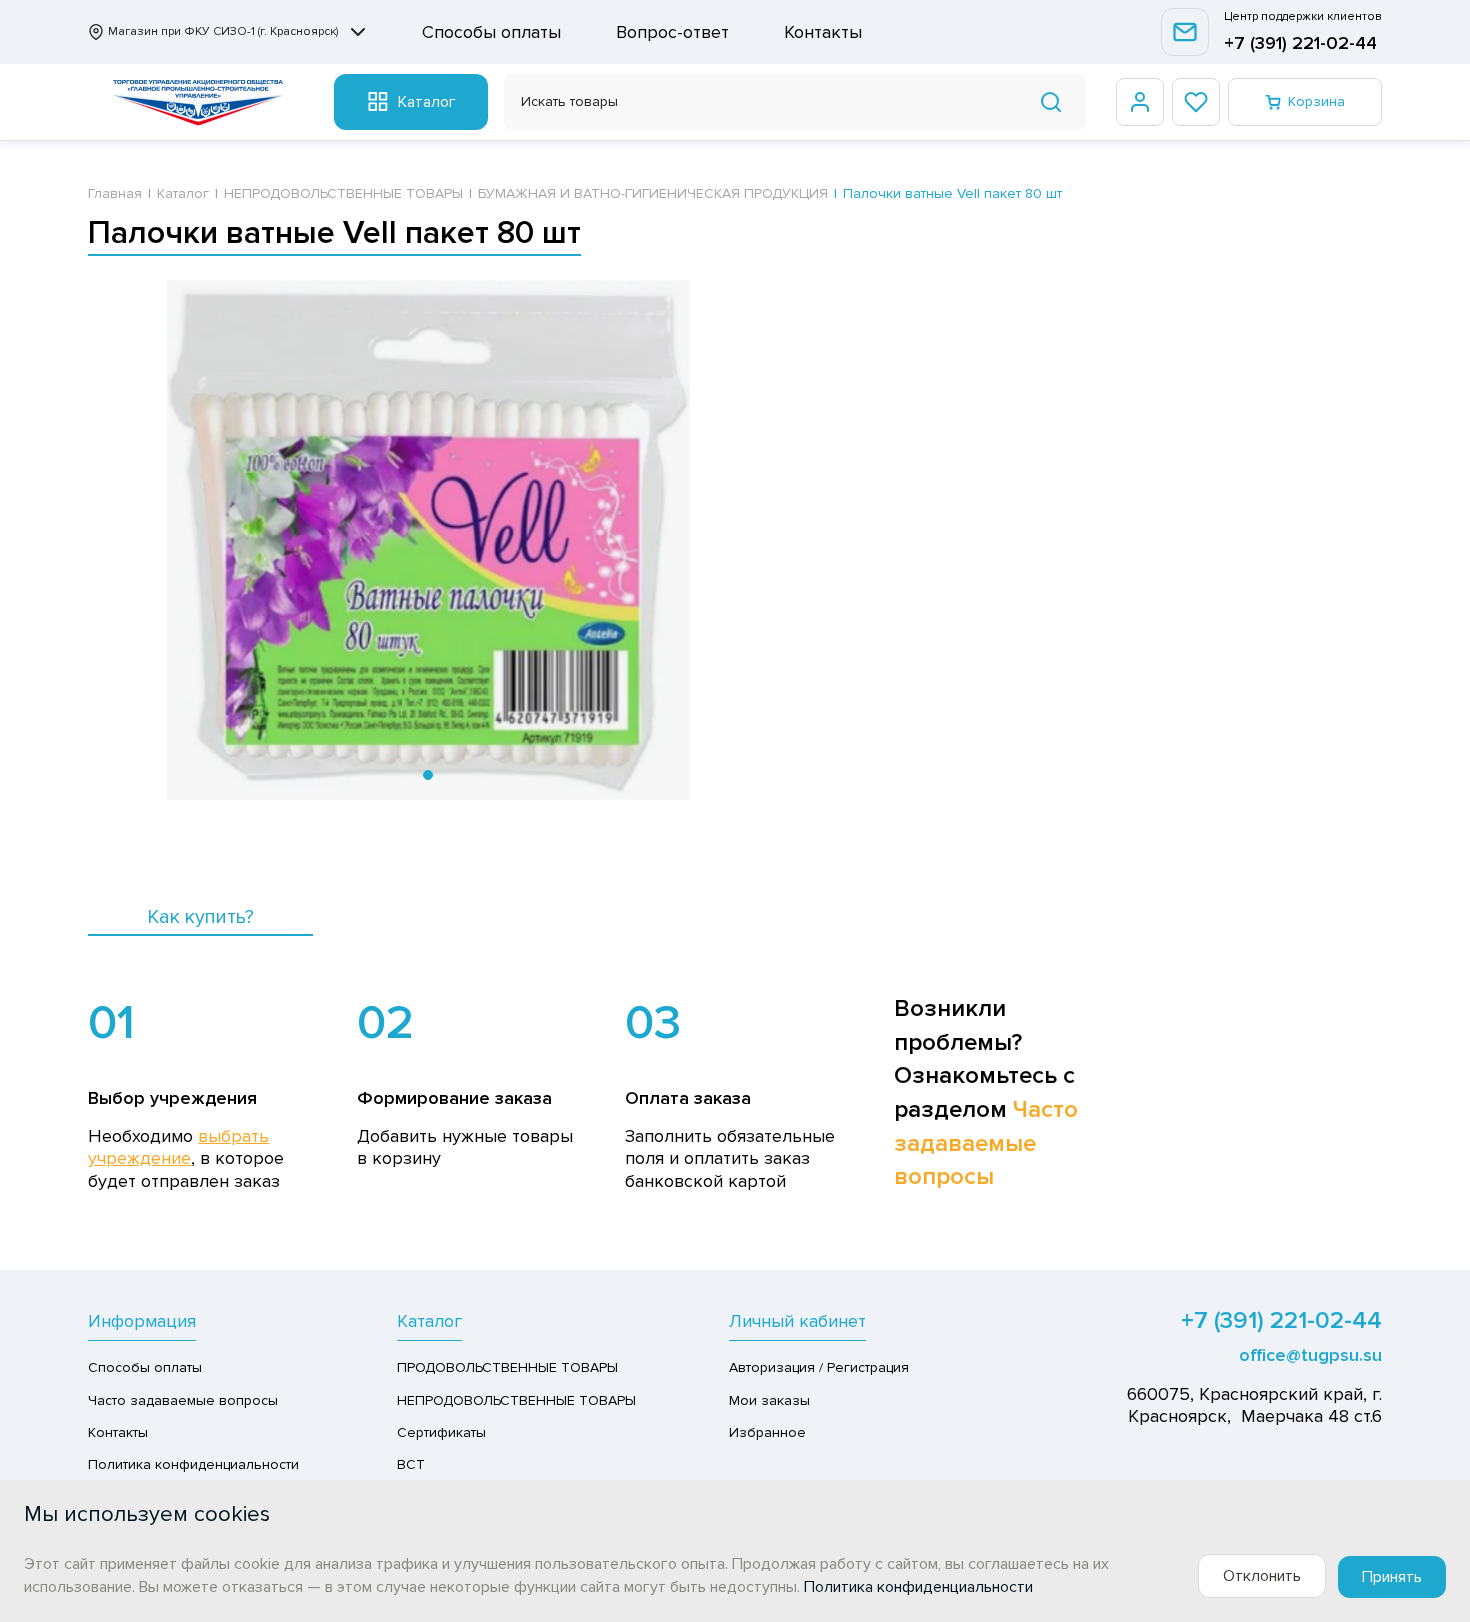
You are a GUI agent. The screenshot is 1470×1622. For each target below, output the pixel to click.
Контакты (823, 32)
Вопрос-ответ (672, 32)
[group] (428, 540)
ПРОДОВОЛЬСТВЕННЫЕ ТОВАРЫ (507, 1367)
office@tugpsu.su (1310, 1355)
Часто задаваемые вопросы (986, 1143)
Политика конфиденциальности (193, 1464)
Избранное (767, 1432)
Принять (1392, 1577)
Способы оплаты (491, 32)
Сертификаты (441, 1432)
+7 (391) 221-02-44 (1300, 43)
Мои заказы (769, 1400)
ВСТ (411, 1464)
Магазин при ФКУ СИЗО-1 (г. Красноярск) (223, 31)
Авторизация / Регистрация (819, 1367)
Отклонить (1262, 1576)
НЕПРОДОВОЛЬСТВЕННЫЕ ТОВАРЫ (516, 1400)
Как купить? (200, 917)
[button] (428, 775)
